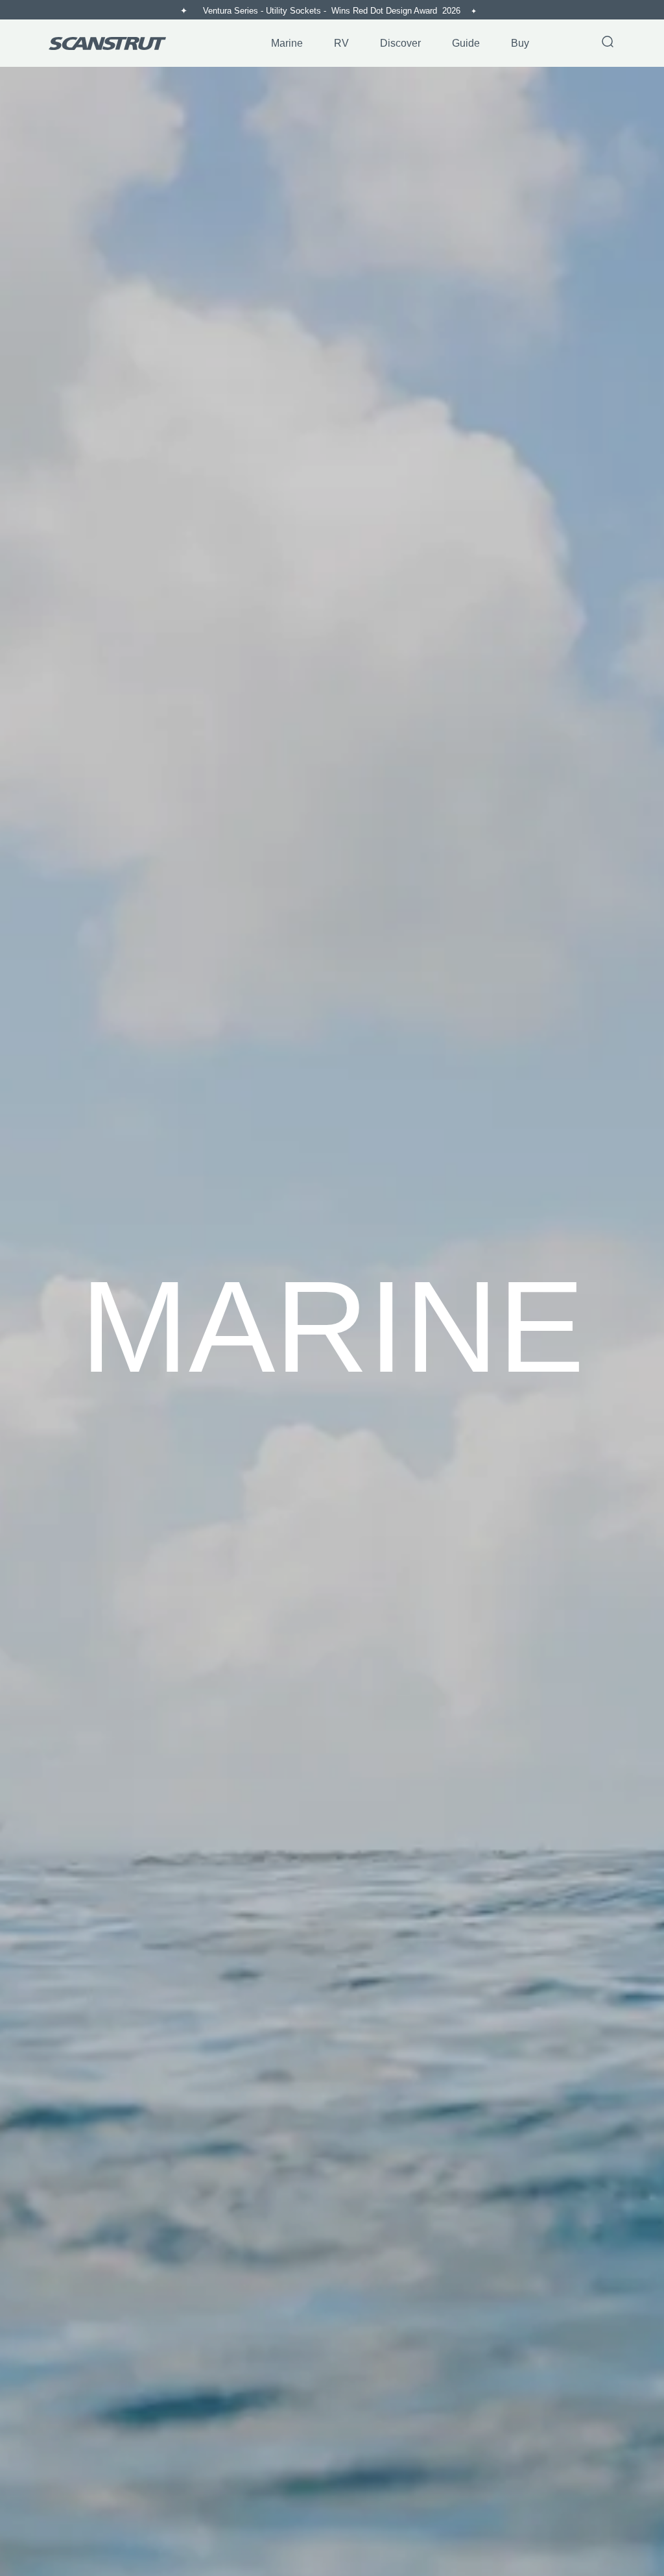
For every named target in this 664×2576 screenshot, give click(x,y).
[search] (608, 43)
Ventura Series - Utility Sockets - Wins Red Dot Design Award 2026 (333, 11)
